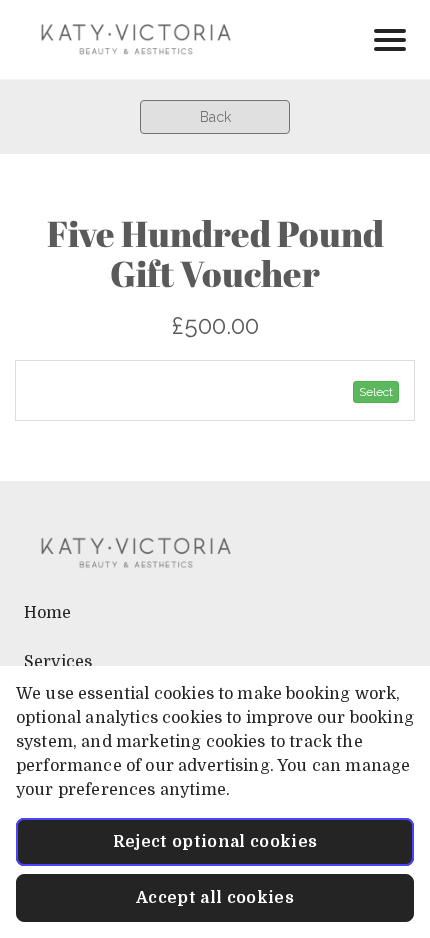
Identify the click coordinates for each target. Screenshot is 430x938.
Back (215, 117)
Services (58, 662)
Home (48, 613)
